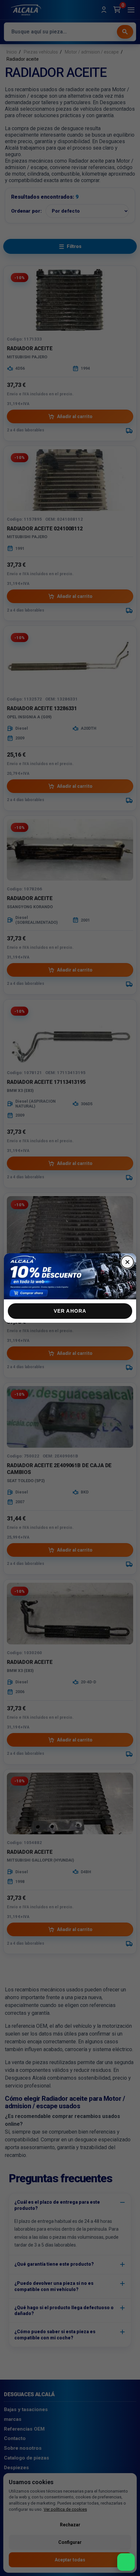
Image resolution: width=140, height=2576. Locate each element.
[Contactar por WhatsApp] (126, 2562)
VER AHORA (70, 1311)
